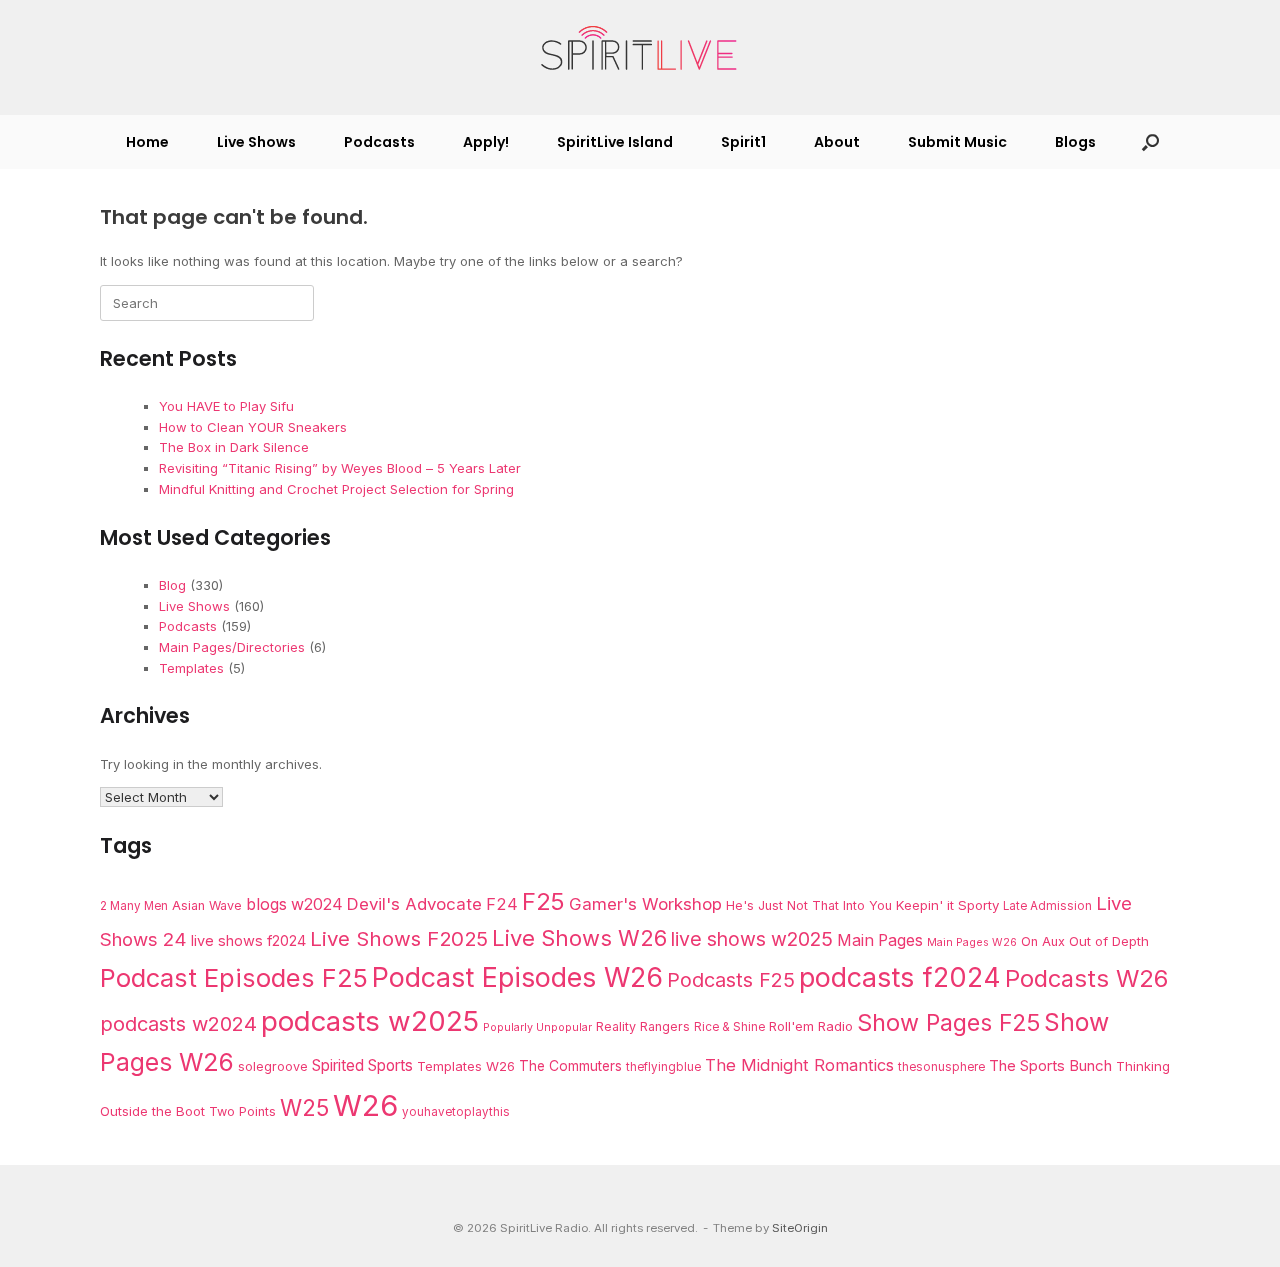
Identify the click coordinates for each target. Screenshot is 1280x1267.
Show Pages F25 (948, 1022)
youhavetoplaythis (456, 1112)
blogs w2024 (294, 904)
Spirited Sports (362, 1065)
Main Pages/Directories (232, 647)
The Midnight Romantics (799, 1065)
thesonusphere (941, 1067)
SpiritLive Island (615, 142)
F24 (502, 904)
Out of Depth (1109, 941)
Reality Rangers (643, 1026)
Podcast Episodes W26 (517, 977)
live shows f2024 (248, 941)
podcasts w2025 (370, 1021)
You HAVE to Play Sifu (226, 406)
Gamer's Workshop (645, 904)
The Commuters (570, 1066)
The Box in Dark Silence (234, 447)
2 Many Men (134, 906)
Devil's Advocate (414, 904)
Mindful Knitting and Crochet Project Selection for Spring (336, 489)
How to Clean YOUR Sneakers (253, 427)
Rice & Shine (729, 1027)
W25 (304, 1107)
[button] (1150, 142)
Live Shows (256, 142)
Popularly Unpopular (537, 1027)
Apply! (486, 142)
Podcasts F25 (731, 980)
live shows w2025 (752, 939)
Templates (191, 668)
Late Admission (1047, 906)
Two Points (242, 1111)
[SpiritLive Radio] (640, 49)
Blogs (1075, 142)
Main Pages (880, 940)
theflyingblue (663, 1067)
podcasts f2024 (900, 977)
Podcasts (379, 142)
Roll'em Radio (811, 1026)
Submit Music (957, 142)
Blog (172, 585)
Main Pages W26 (972, 942)
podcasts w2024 (178, 1024)
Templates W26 (466, 1066)
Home (147, 142)
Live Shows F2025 (399, 938)
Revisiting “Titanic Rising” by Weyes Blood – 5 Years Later (340, 468)
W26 (365, 1105)
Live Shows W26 (579, 938)
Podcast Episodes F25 (234, 977)
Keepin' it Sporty (947, 905)
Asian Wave (207, 905)
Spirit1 (743, 142)
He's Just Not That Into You (809, 905)
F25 (543, 901)
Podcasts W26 (1086, 978)
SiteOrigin (800, 1228)
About (837, 142)
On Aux (1043, 941)
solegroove (273, 1066)
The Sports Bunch (1050, 1065)
